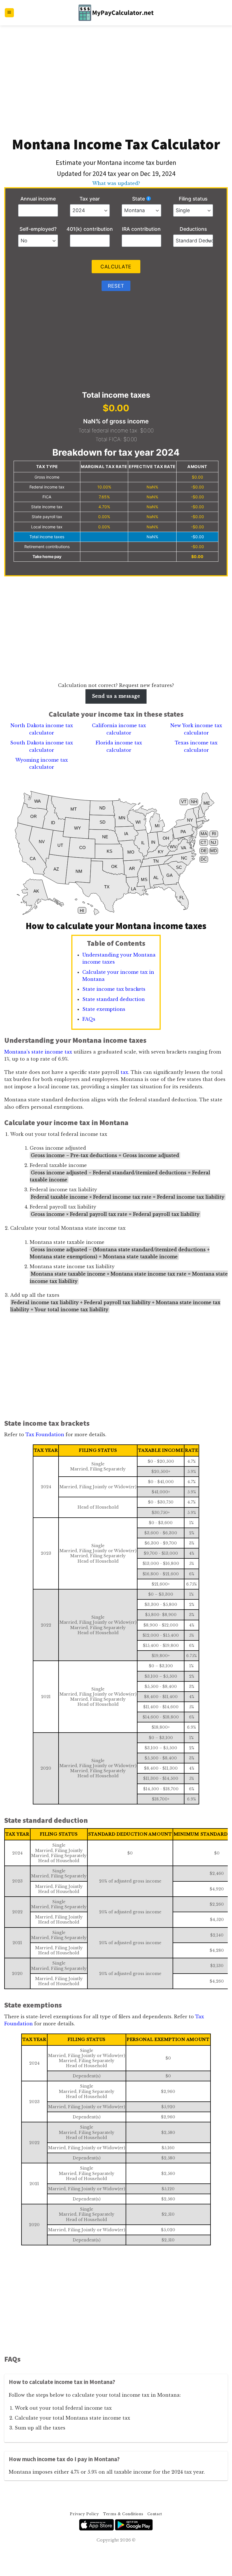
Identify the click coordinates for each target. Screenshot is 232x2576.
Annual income (38, 199)
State (138, 199)
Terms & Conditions (123, 2514)
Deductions (193, 229)
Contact (155, 2514)
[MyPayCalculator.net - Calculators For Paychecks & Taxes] (116, 13)
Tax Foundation (45, 1435)
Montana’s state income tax (38, 1052)
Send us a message (116, 696)
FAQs (89, 1019)
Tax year (90, 199)
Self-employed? (38, 229)
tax (124, 1072)
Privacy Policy (84, 2514)
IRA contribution (141, 229)
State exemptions (104, 1009)
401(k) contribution (90, 229)
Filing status (193, 199)
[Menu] (9, 13)
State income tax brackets (114, 989)
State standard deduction (114, 999)
